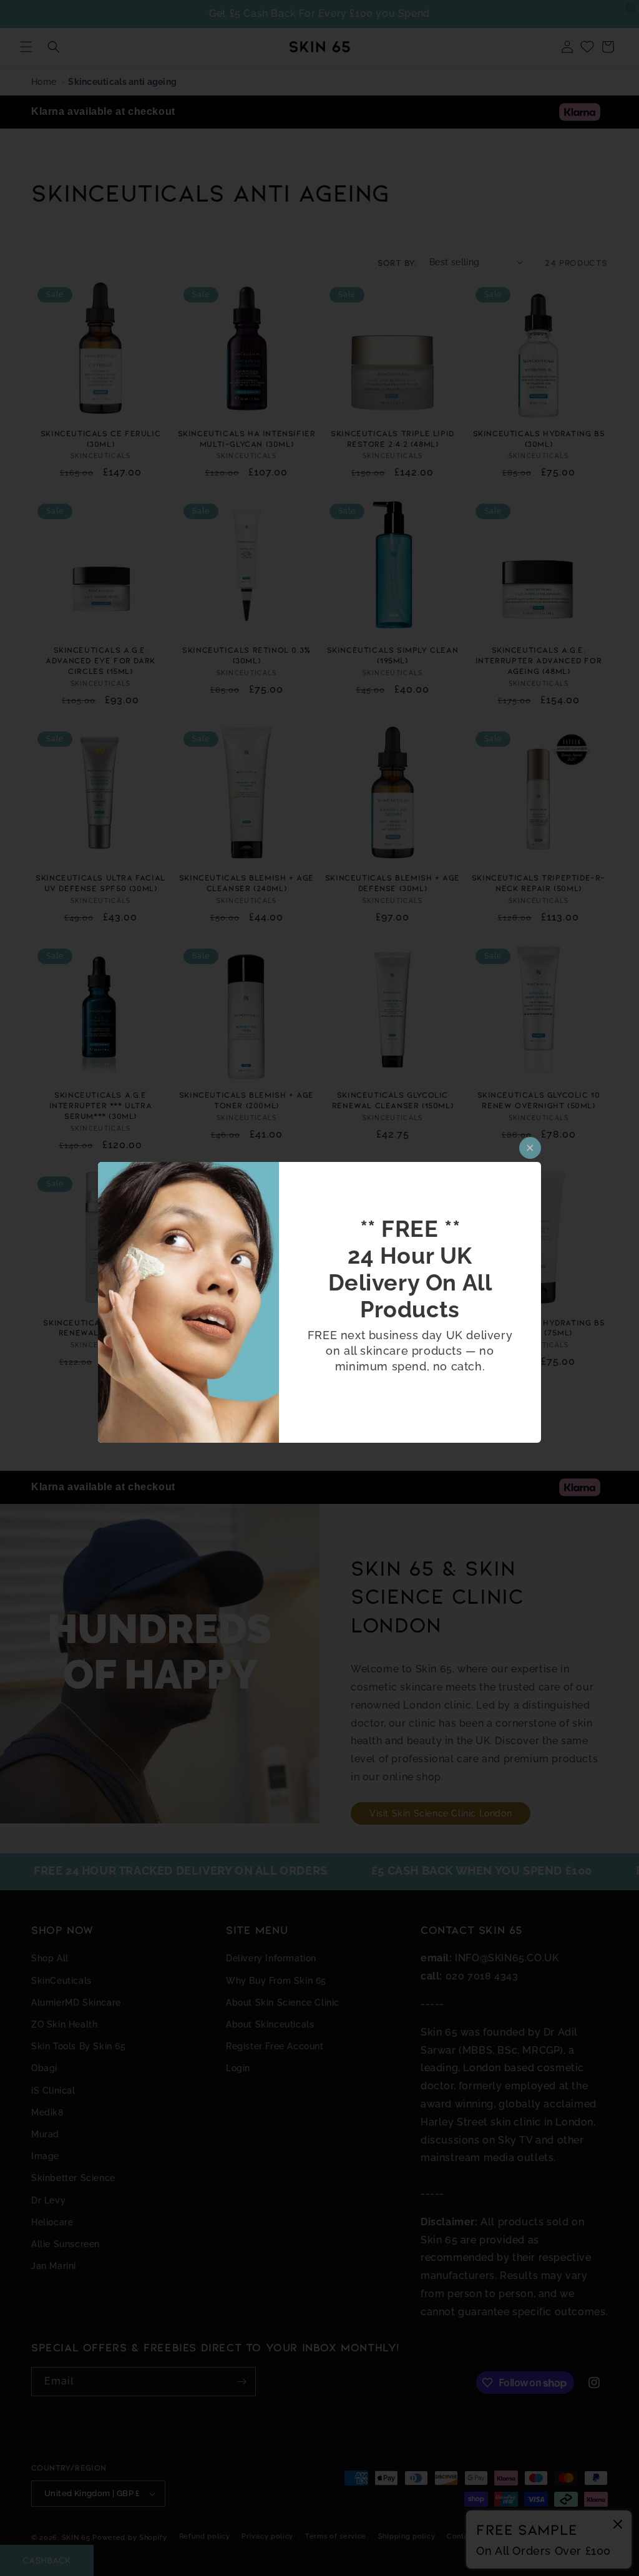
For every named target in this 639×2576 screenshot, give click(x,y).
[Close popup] (530, 1148)
